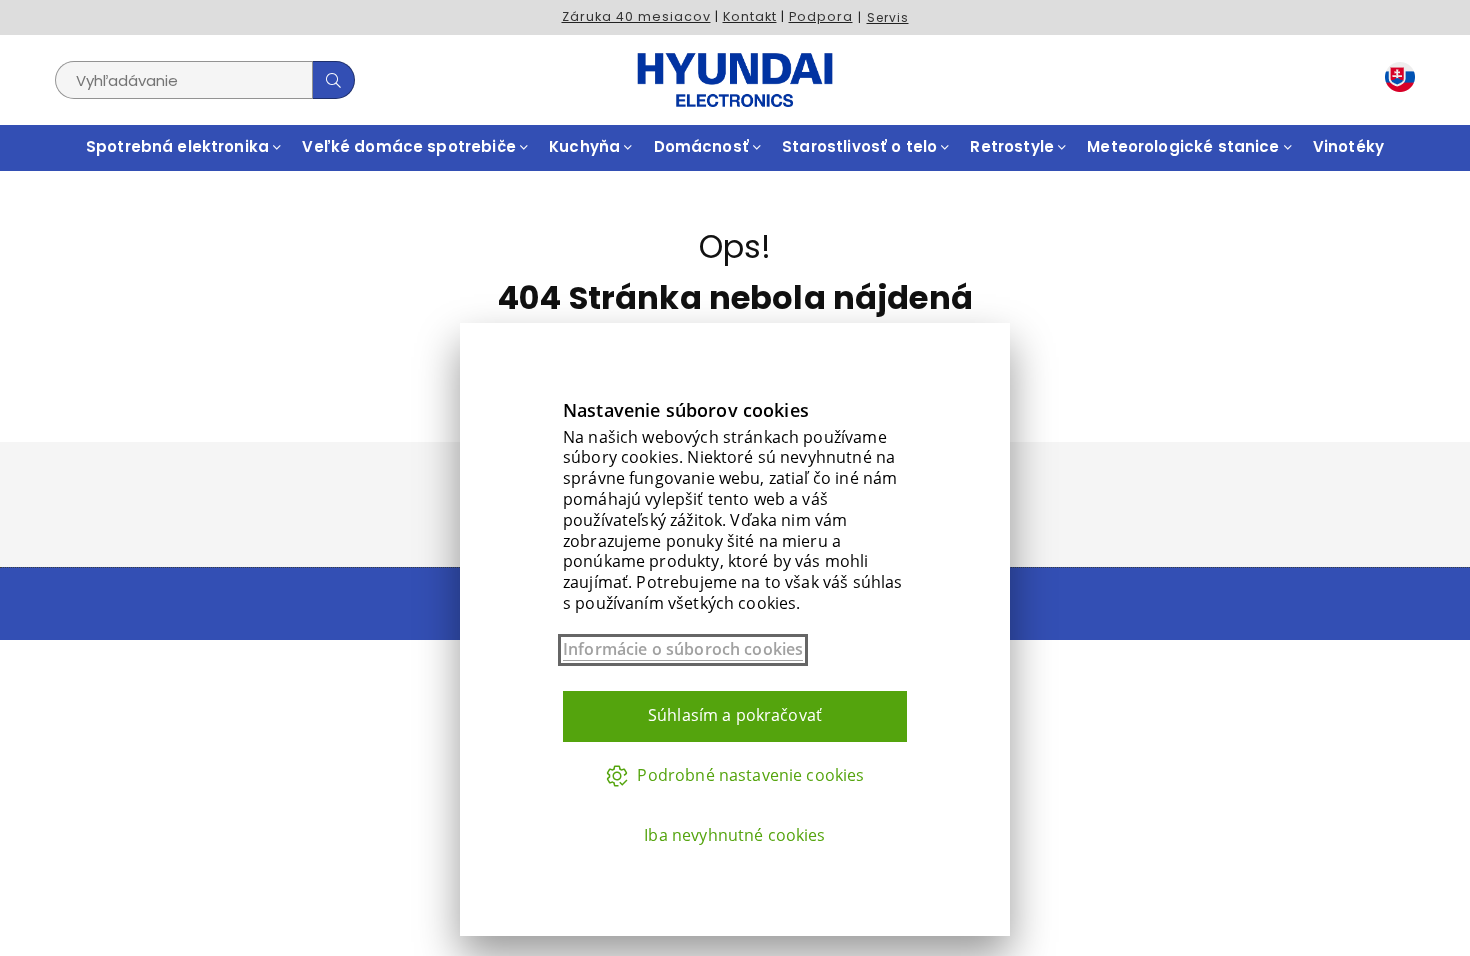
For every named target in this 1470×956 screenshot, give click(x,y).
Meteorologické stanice (1185, 146)
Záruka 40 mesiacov (636, 16)
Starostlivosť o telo (861, 146)
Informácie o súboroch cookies (683, 649)
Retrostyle (1014, 146)
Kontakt (750, 16)
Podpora (821, 16)
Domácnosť (704, 146)
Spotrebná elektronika (179, 146)
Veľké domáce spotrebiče (411, 146)
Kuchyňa (586, 146)
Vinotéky (1348, 146)
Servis (888, 17)
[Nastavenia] (1395, 80)
